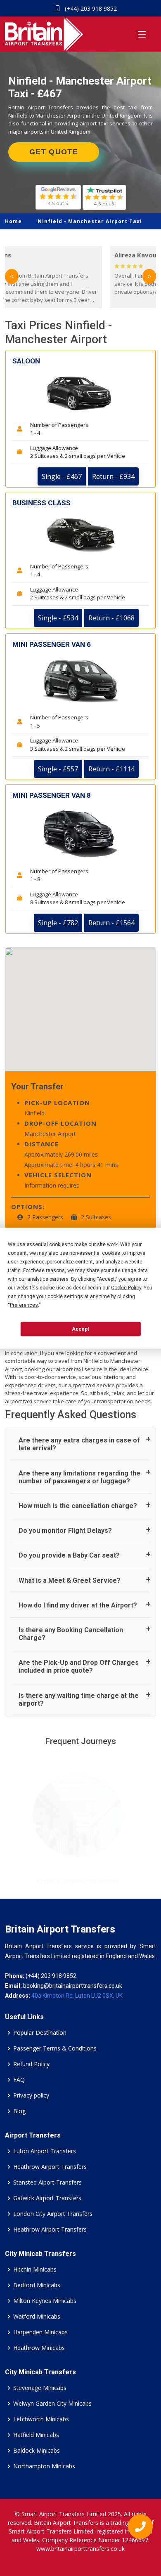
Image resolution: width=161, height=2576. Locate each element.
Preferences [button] (24, 1305)
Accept (80, 1329)
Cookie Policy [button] (126, 1287)
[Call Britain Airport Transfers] (137, 2529)
